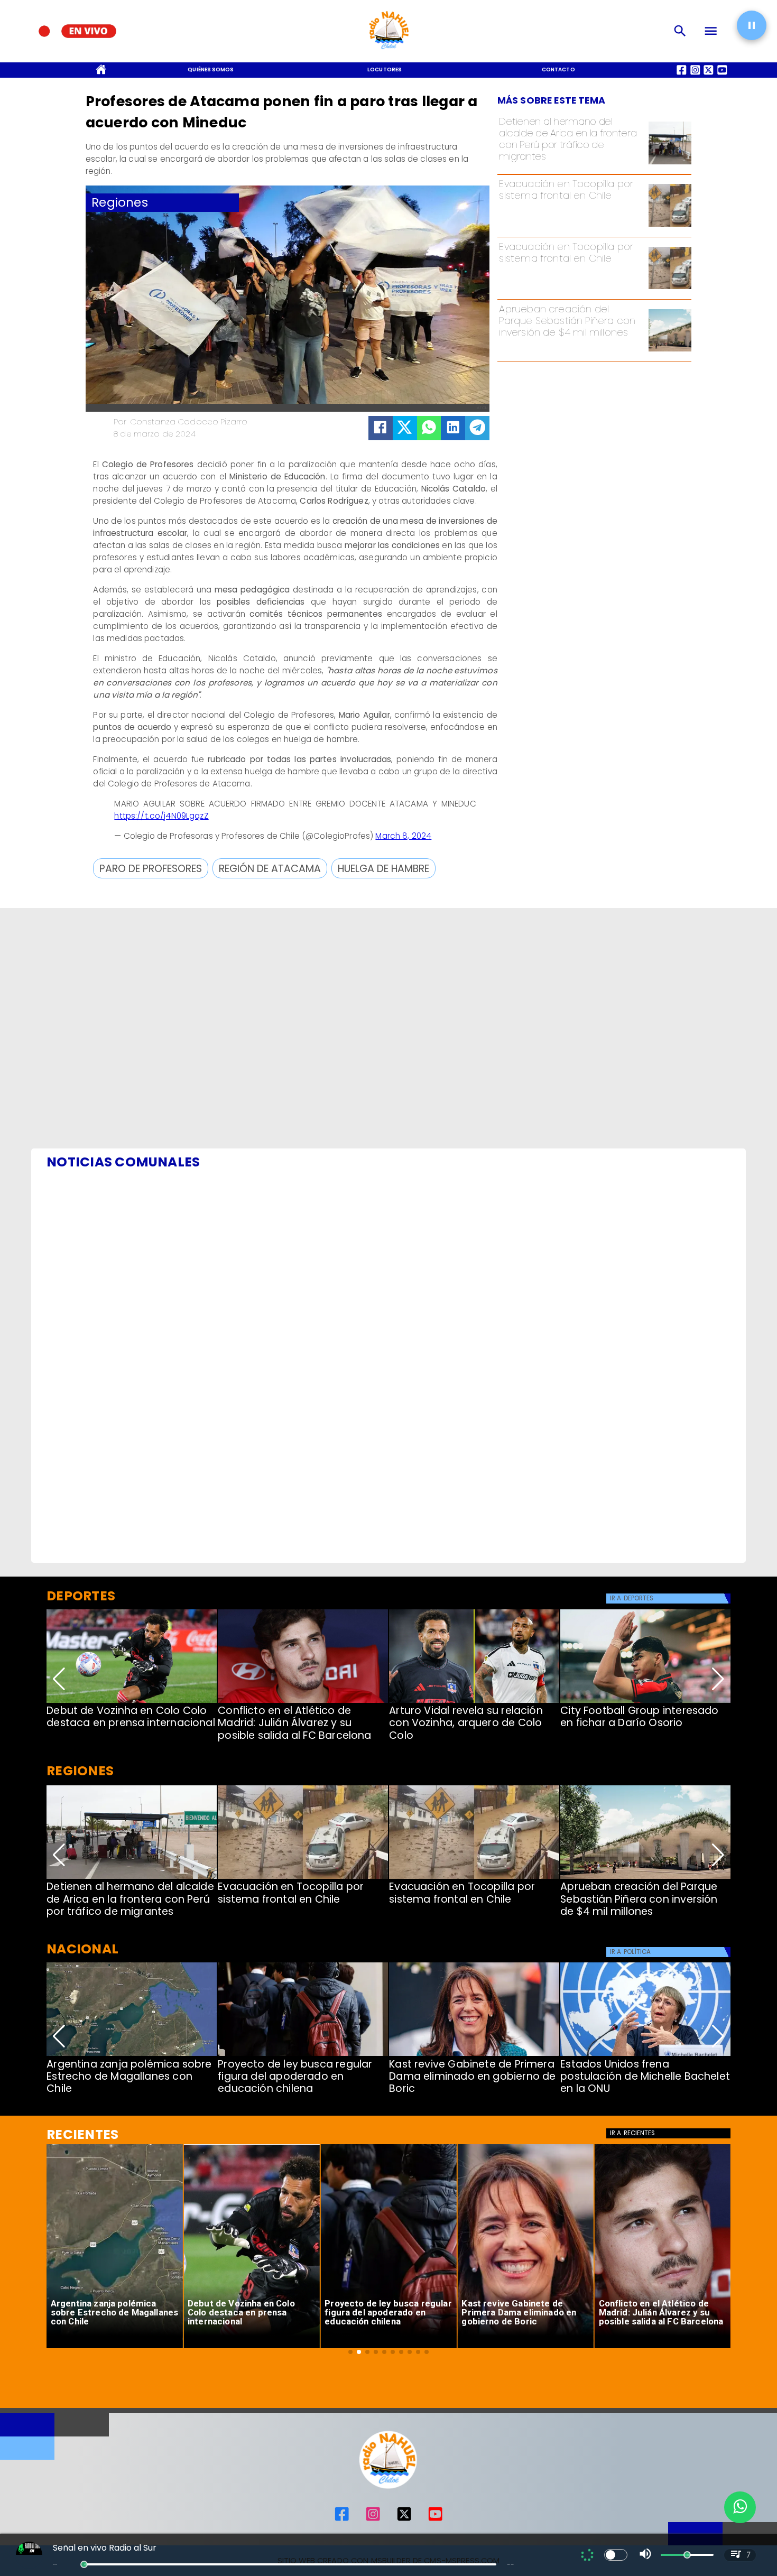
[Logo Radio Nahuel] (388, 52)
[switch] (616, 2555)
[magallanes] (132, 2055)
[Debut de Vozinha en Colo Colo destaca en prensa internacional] (132, 1702)
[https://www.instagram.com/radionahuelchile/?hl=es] (373, 2519)
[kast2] (474, 2055)
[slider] (84, 2564)
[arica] (670, 164)
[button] (151, 868)
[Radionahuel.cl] (680, 31)
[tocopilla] (670, 226)
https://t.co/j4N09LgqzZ (161, 816)
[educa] (303, 2055)
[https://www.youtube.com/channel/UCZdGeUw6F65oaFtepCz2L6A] (435, 2519)
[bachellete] (645, 2055)
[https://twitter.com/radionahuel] (404, 2519)
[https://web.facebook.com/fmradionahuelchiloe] (342, 2519)
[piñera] (670, 351)
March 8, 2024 (403, 836)
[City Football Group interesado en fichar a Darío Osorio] (645, 1702)
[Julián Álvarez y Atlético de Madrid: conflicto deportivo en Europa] (303, 1702)
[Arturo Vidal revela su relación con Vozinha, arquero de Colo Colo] (474, 1702)
